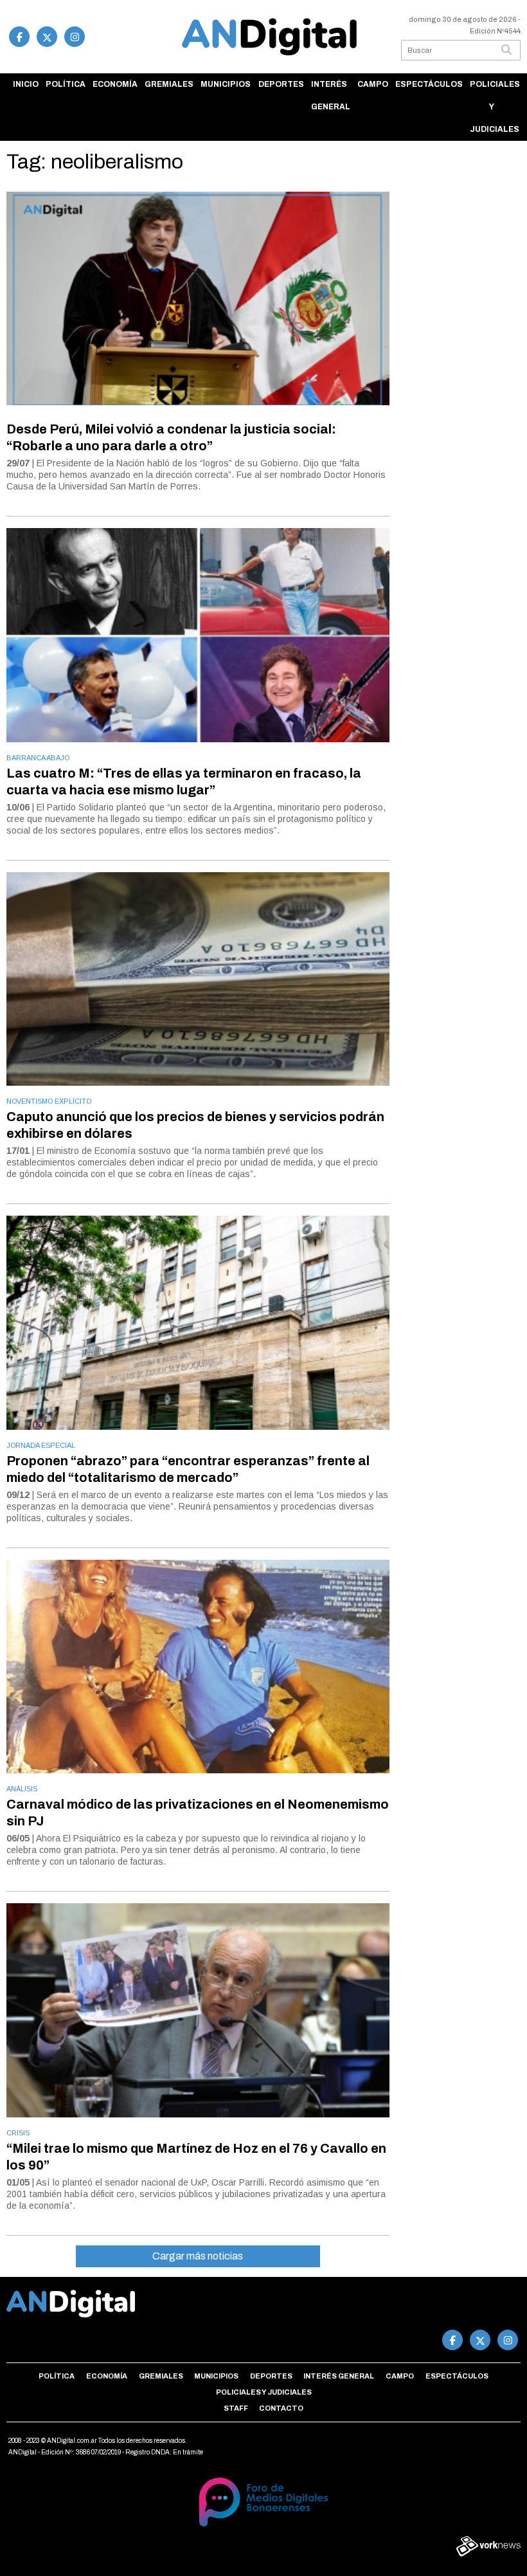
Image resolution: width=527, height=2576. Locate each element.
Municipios (226, 84)
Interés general (331, 96)
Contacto (281, 2408)
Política (66, 84)
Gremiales (169, 84)
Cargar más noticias (198, 2256)
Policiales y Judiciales (495, 107)
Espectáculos (429, 84)
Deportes (281, 84)
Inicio (26, 84)
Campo (373, 84)
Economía (115, 84)
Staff (236, 2408)
